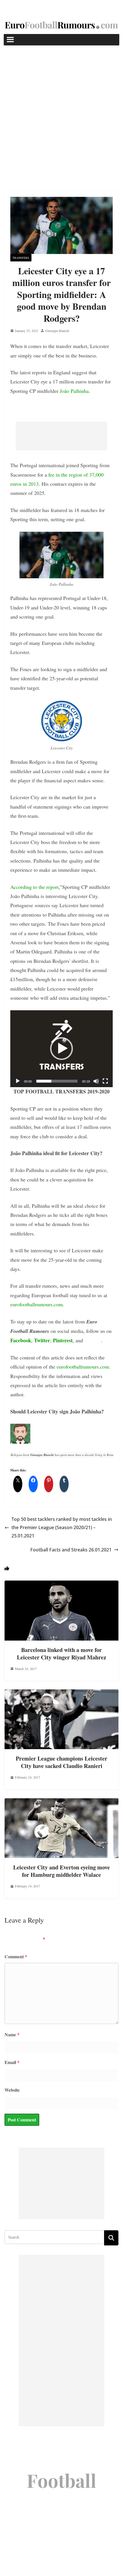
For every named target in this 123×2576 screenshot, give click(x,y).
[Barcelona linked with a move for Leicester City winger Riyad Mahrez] (61, 1584)
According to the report (34, 887)
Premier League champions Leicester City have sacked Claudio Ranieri (61, 1762)
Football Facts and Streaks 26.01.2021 (71, 1550)
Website (12, 2090)
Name (12, 2034)
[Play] (18, 1081)
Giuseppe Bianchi (57, 331)
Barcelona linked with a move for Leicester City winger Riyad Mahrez (61, 1654)
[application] (61, 1049)
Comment (16, 1956)
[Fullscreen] (105, 1081)
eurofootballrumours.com (36, 1304)
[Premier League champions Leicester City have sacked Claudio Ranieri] (61, 1693)
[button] (61, 1049)
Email (12, 2062)
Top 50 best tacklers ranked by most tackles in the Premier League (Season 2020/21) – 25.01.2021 (62, 1527)
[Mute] (96, 1081)
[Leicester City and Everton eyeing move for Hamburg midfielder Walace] (61, 1802)
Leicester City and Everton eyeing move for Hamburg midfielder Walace (61, 1871)
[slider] (57, 1081)
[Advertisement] (61, 110)
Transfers (21, 258)
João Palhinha (74, 391)
